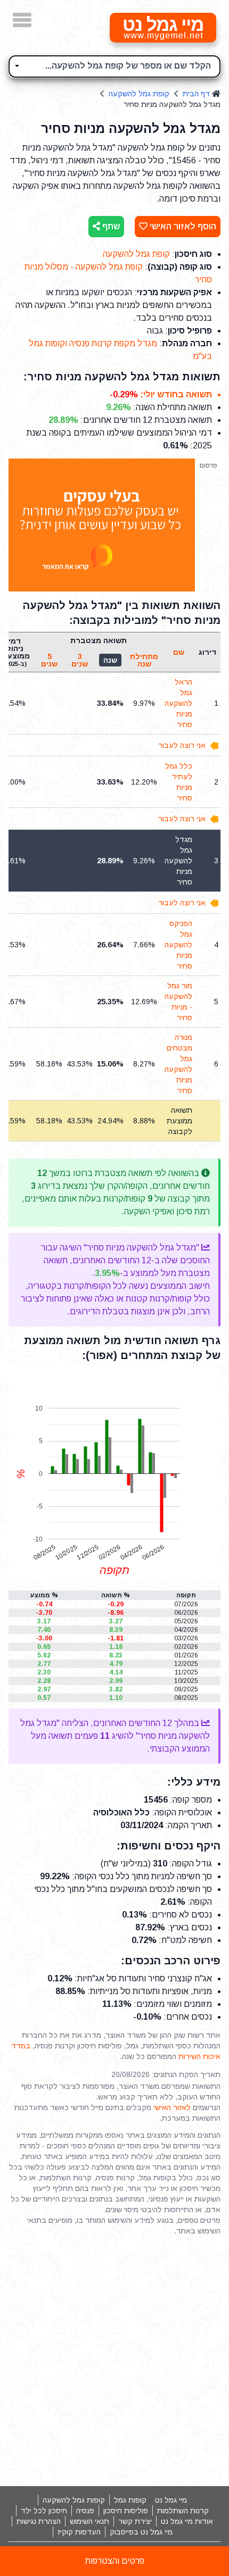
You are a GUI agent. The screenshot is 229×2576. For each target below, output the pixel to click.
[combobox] (114, 66)
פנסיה (85, 2511)
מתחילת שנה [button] (144, 660)
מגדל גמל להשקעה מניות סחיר (178, 861)
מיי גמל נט (171, 2500)
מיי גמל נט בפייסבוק (141, 2532)
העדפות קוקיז (79, 2532)
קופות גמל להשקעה (74, 2500)
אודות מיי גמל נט (187, 2521)
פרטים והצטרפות (115, 2561)
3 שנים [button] (80, 660)
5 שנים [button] (49, 660)
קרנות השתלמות (183, 2511)
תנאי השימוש (89, 2521)
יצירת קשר (135, 2521)
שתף (110, 226)
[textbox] (114, 65)
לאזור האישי (172, 2107)
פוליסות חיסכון (126, 2511)
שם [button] (179, 652)
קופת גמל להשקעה (139, 94)
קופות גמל (130, 2500)
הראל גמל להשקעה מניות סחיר (178, 703)
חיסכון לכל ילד (44, 2511)
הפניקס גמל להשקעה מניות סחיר (178, 945)
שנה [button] (110, 660)
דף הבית (196, 94)
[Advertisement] (114, 2361)
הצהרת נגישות (39, 2521)
